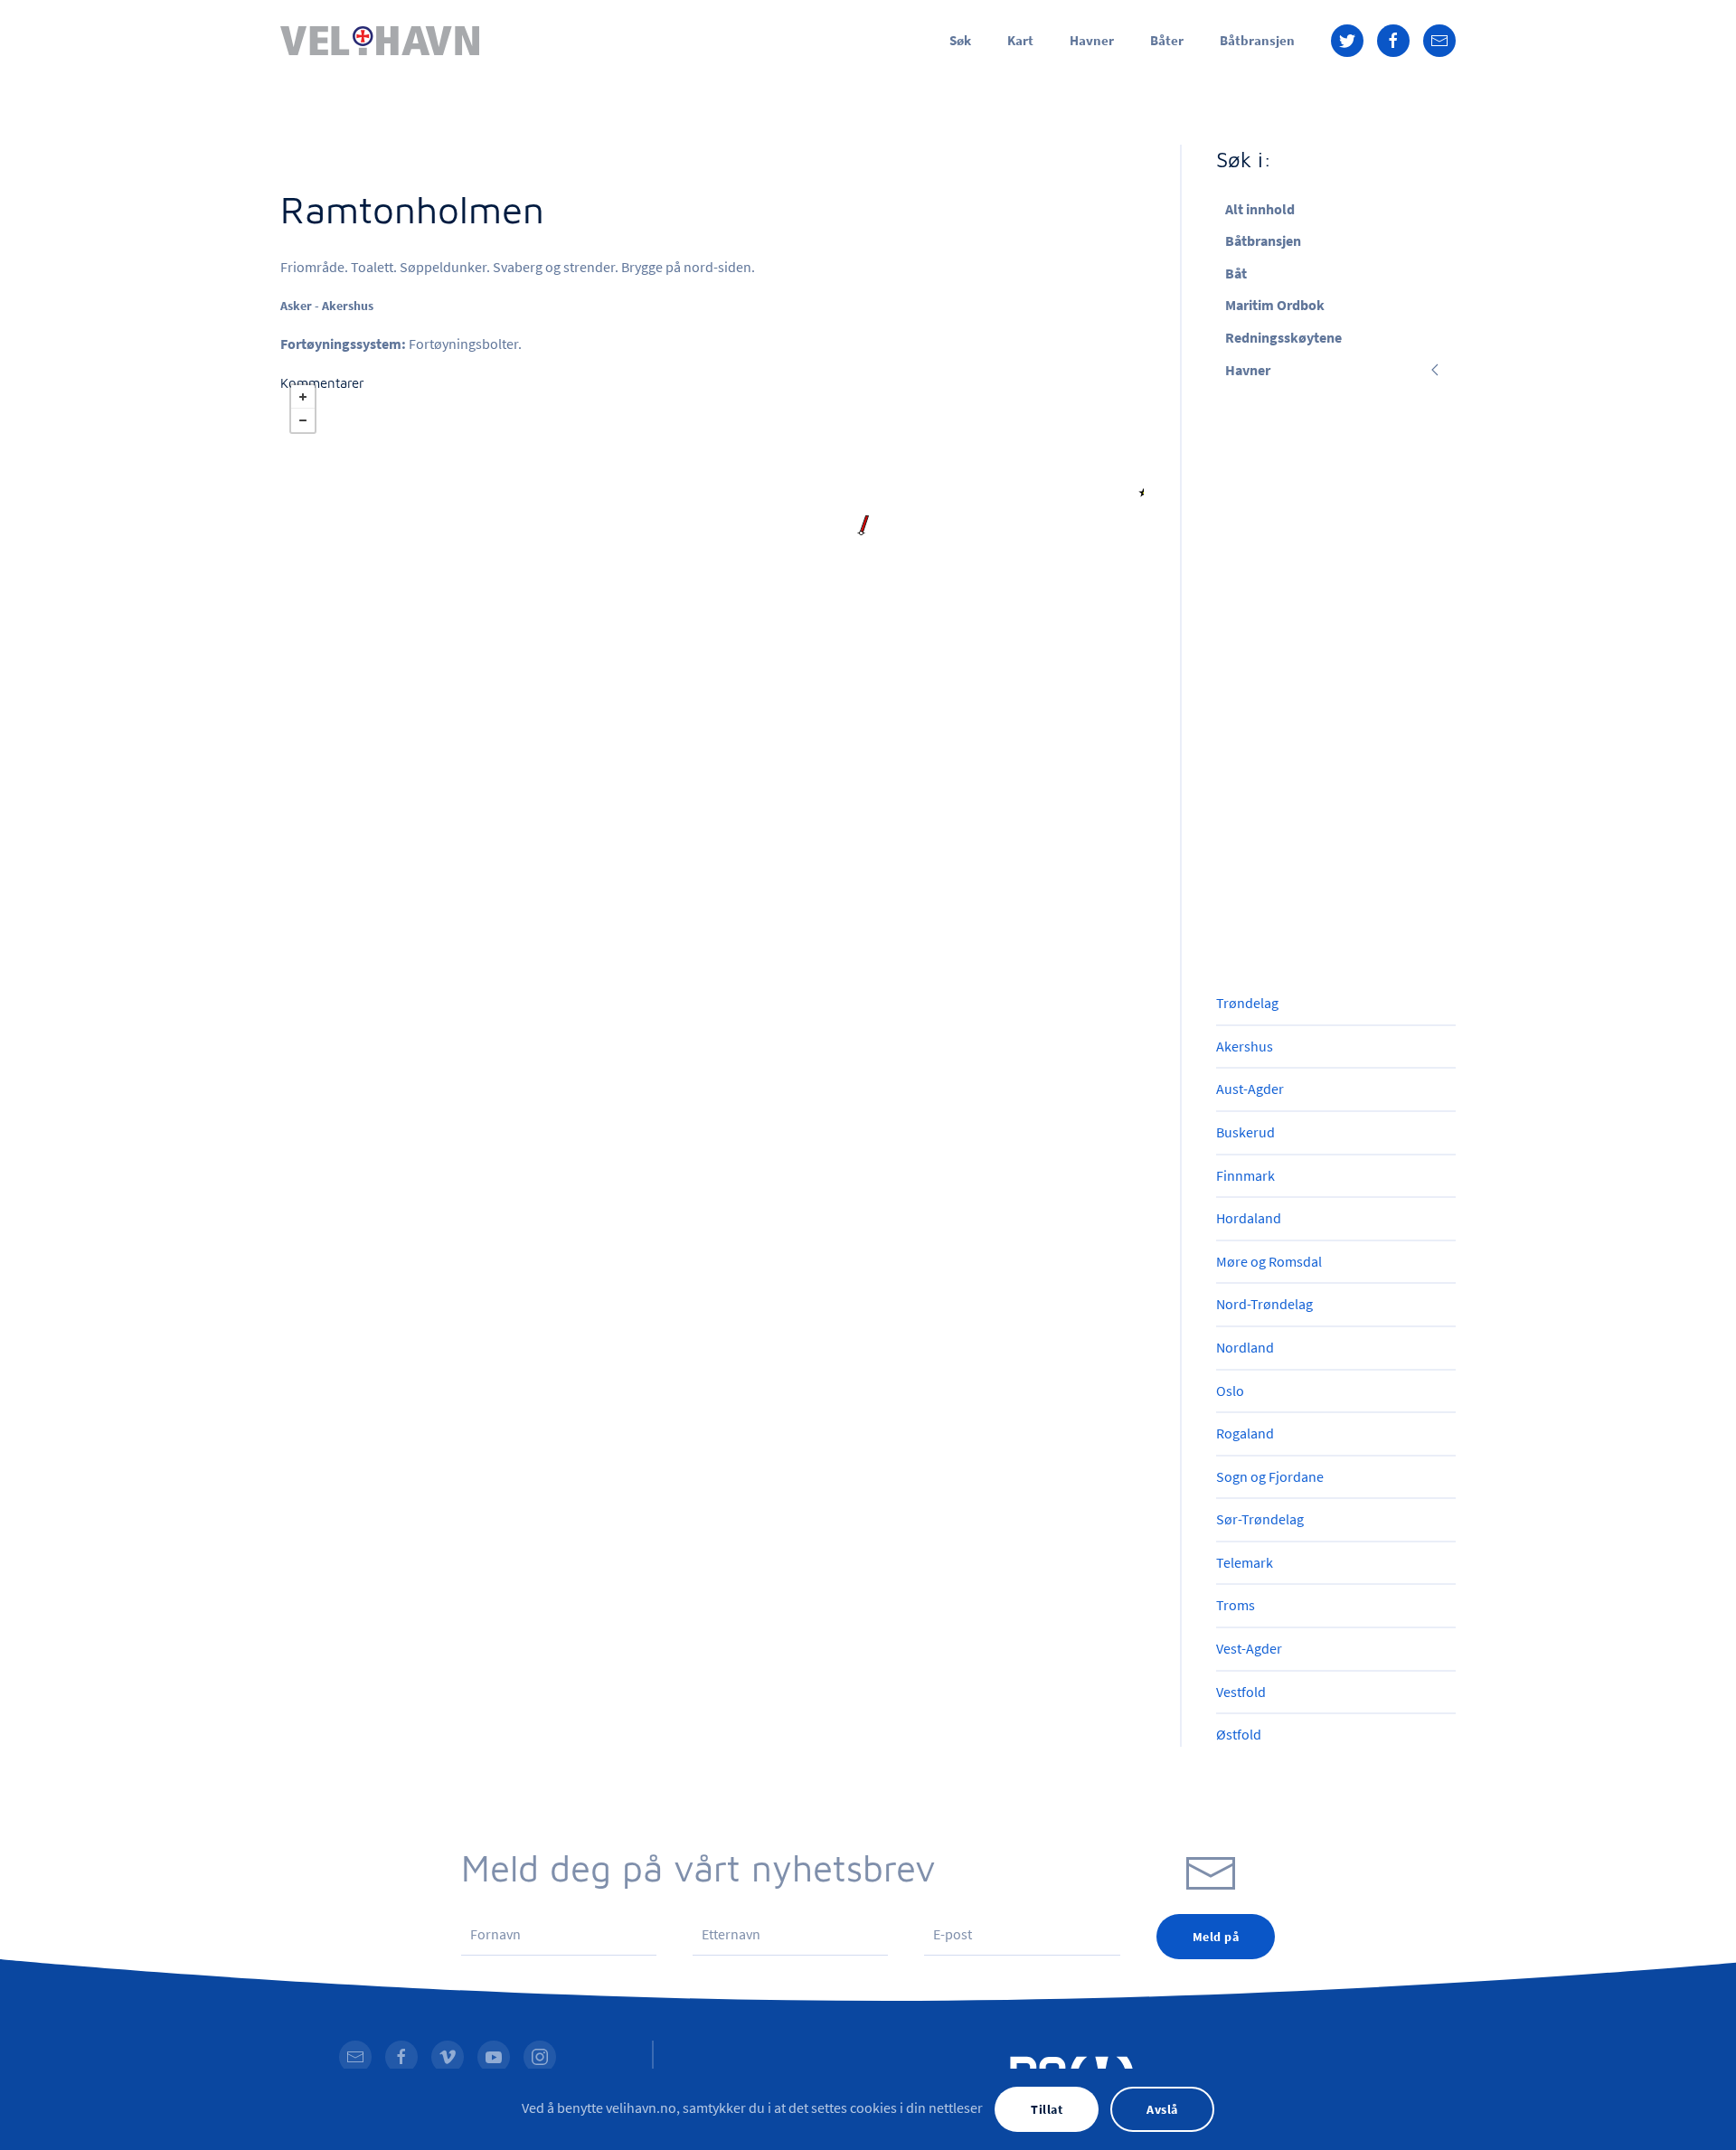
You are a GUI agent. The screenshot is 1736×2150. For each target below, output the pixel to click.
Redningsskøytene (1283, 337)
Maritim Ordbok (1275, 305)
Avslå (1162, 2109)
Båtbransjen (1257, 40)
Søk (960, 40)
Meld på (1216, 1937)
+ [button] (303, 397)
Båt (1236, 273)
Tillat (1047, 2109)
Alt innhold (1260, 209)
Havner (1092, 40)
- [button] (303, 420)
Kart (1020, 40)
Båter (1167, 40)
